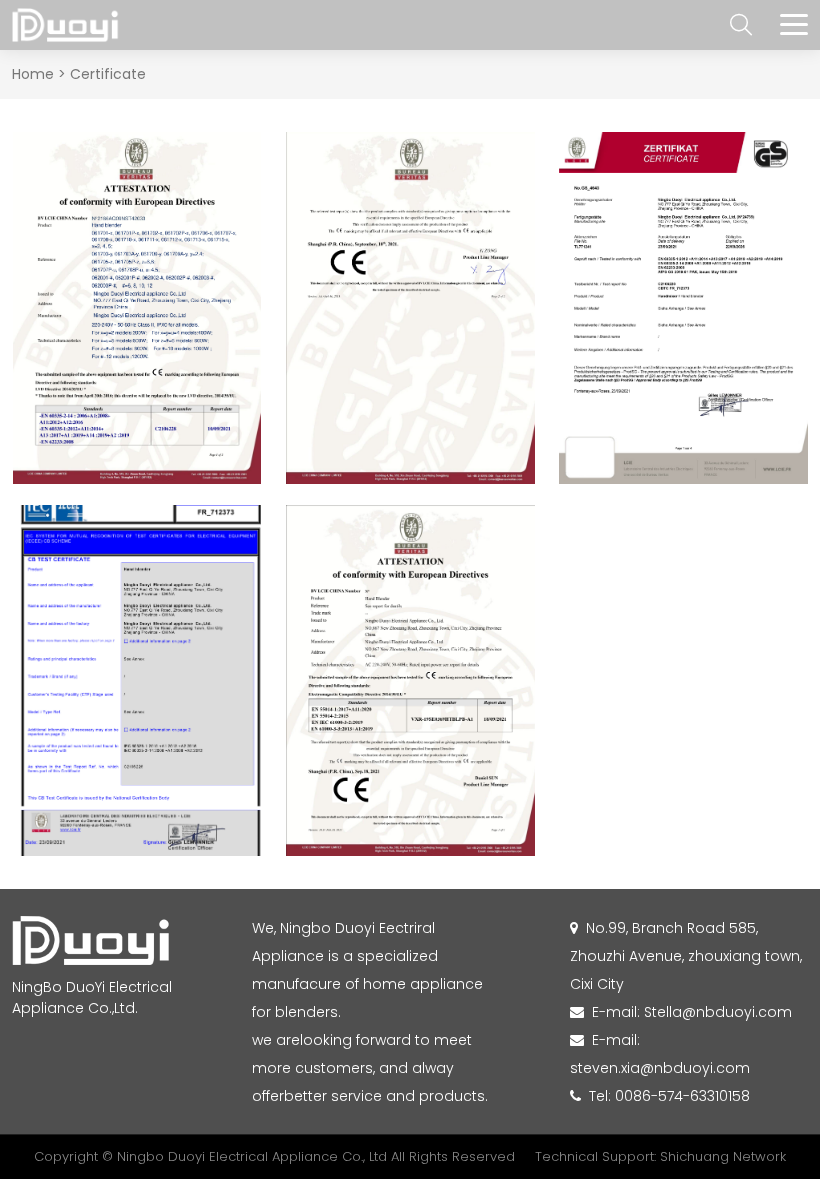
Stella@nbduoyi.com (718, 1012)
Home (33, 74)
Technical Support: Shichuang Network (660, 1156)
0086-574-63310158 (682, 1096)
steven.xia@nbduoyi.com (660, 1068)
